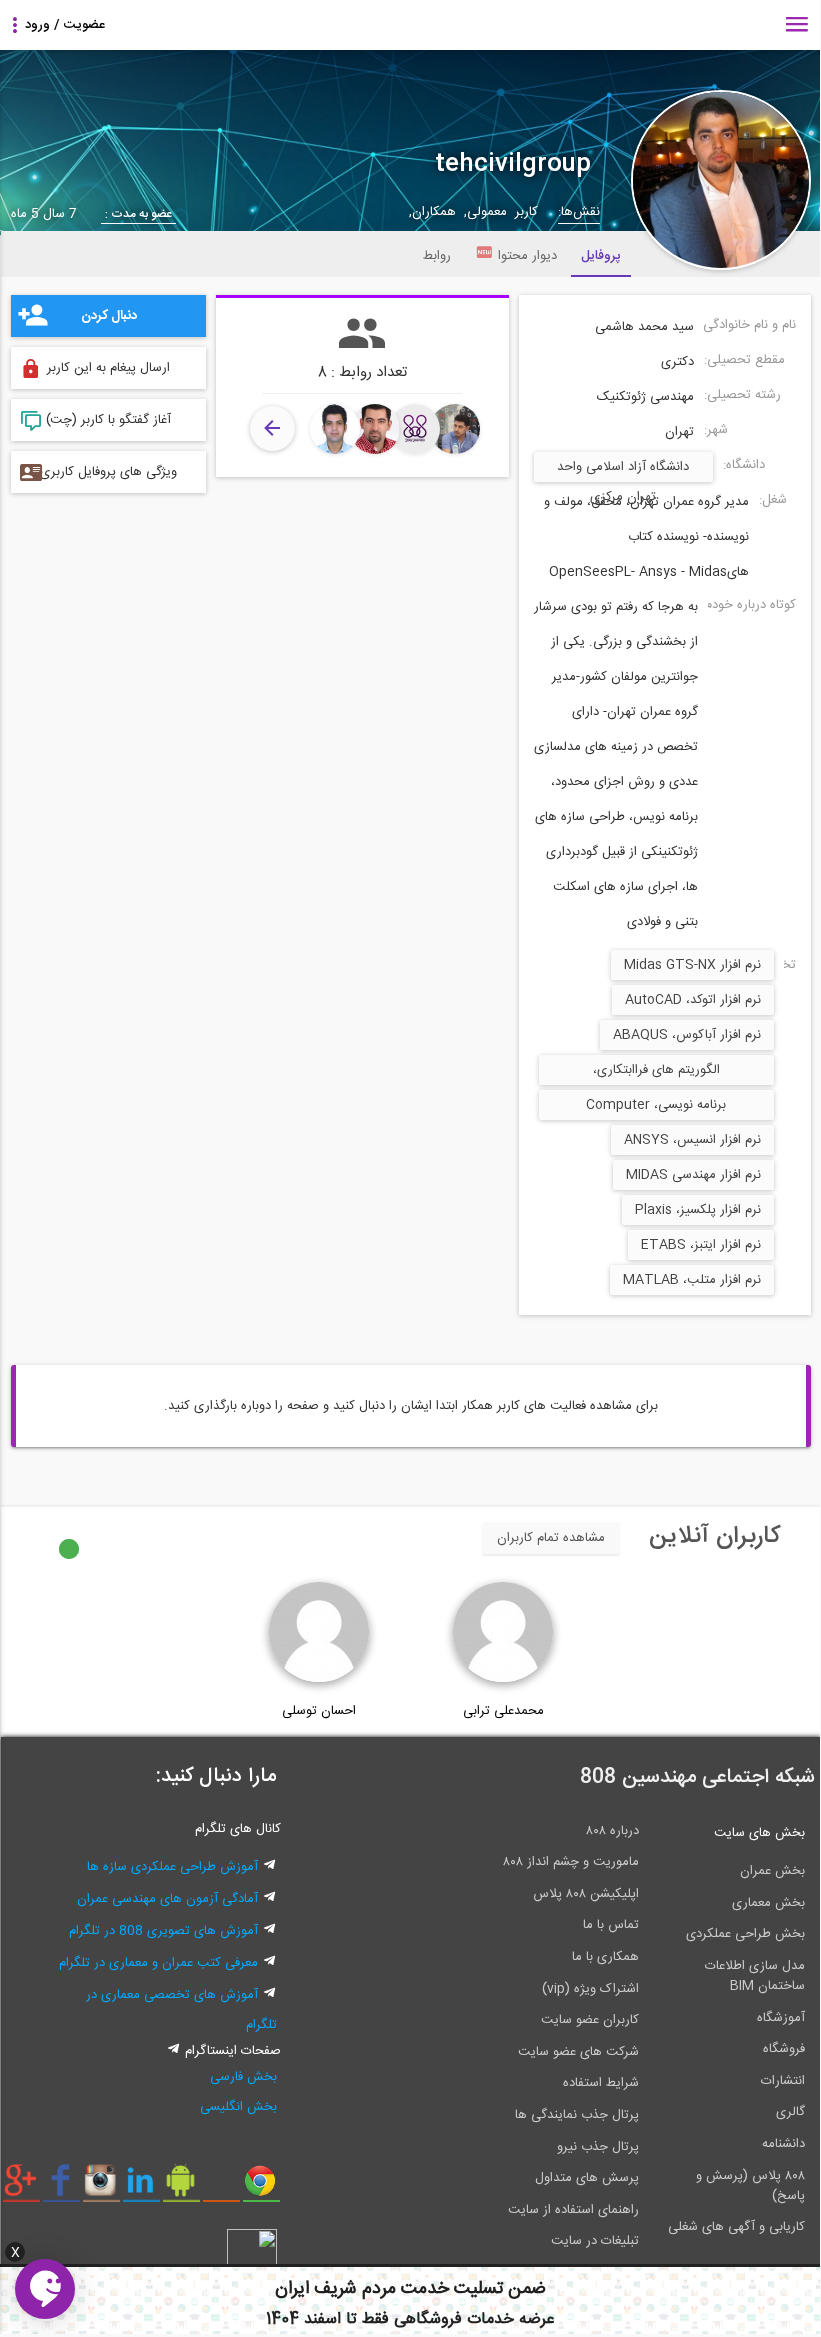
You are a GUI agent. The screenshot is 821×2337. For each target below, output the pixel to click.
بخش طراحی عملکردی (745, 1934)
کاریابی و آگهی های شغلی (736, 2227)
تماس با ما (611, 1925)
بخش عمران (772, 1871)
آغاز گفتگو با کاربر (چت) (108, 420)
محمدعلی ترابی (503, 1711)
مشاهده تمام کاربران (551, 1538)
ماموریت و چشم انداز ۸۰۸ (571, 1862)
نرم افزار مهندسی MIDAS (693, 1175)
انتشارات (783, 2081)
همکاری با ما (605, 1957)
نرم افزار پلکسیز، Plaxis (698, 1210)
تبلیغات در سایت (595, 2241)
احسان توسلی (319, 1711)
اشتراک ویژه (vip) (590, 1989)
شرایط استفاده (601, 2083)
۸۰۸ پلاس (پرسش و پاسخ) (750, 2186)
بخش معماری (768, 1903)
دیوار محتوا (527, 256)
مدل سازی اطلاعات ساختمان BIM (755, 1976)
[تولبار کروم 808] (261, 2188)
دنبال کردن (109, 316)
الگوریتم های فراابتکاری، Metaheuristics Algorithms (656, 1072)
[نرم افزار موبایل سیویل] (181, 2188)
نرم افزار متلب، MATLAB (692, 1280)
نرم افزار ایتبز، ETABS (701, 1245)
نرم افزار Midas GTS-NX (692, 965)
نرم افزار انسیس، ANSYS (692, 1140)
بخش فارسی (243, 2077)
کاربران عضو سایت (590, 2020)
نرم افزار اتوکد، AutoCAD (693, 1000)
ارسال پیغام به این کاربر (108, 368)
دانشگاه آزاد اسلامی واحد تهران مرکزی (623, 469)
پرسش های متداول (587, 2178)
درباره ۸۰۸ (612, 1831)
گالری (790, 2112)
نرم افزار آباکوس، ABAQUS (687, 1035)
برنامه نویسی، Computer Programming (656, 1107)
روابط (437, 256)
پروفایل (601, 256)
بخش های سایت (759, 1833)
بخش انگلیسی (238, 2107)
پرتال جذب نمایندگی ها (577, 2115)
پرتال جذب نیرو (598, 2147)
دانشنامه (783, 2144)
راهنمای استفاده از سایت (573, 2210)
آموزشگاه (781, 2018)
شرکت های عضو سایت (578, 2052)
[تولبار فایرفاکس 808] (221, 2188)
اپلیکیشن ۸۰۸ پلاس (586, 1894)
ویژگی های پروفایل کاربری (108, 472)
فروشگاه (784, 2049)
